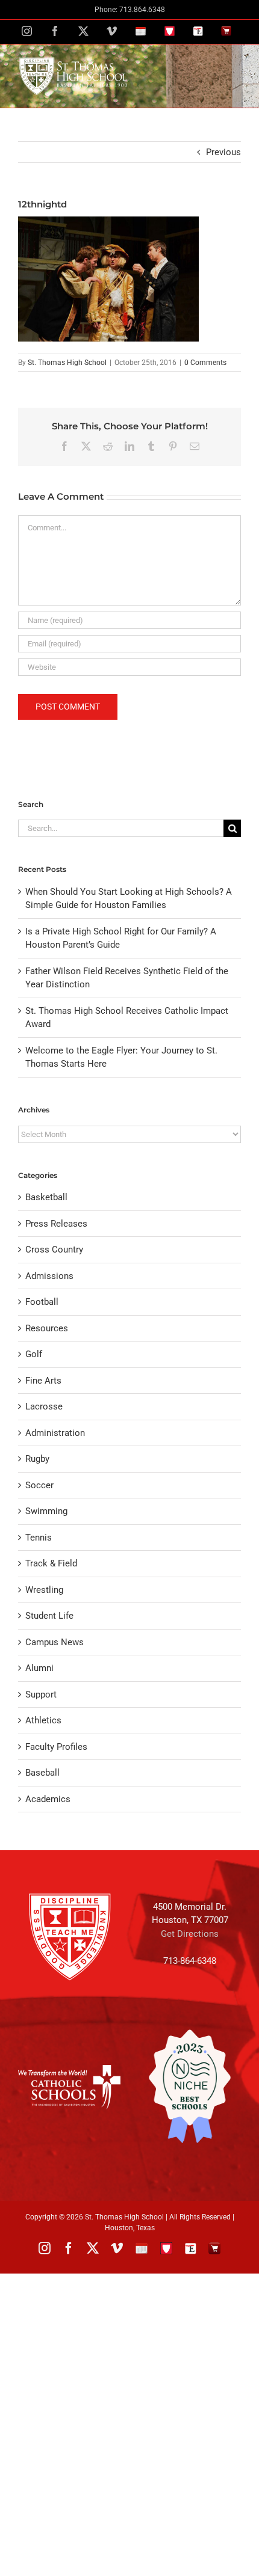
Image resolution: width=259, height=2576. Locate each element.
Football (42, 1302)
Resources (47, 1328)
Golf (34, 1354)
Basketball (46, 1197)
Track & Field (51, 1563)
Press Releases (56, 1224)
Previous (223, 152)
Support (41, 1694)
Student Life (49, 1616)
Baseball (42, 1773)
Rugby (37, 1459)
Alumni (39, 1668)
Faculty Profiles (56, 1747)
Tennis (39, 1538)
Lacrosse (44, 1406)
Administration (55, 1433)
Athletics (43, 1720)
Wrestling (44, 1590)
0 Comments (205, 363)
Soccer (39, 1485)
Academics (48, 1799)
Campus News (55, 1642)
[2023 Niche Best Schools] (190, 2087)
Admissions (49, 1276)
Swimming (46, 1511)
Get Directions (190, 1934)
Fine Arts (43, 1381)
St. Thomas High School (67, 363)
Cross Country (54, 1250)
